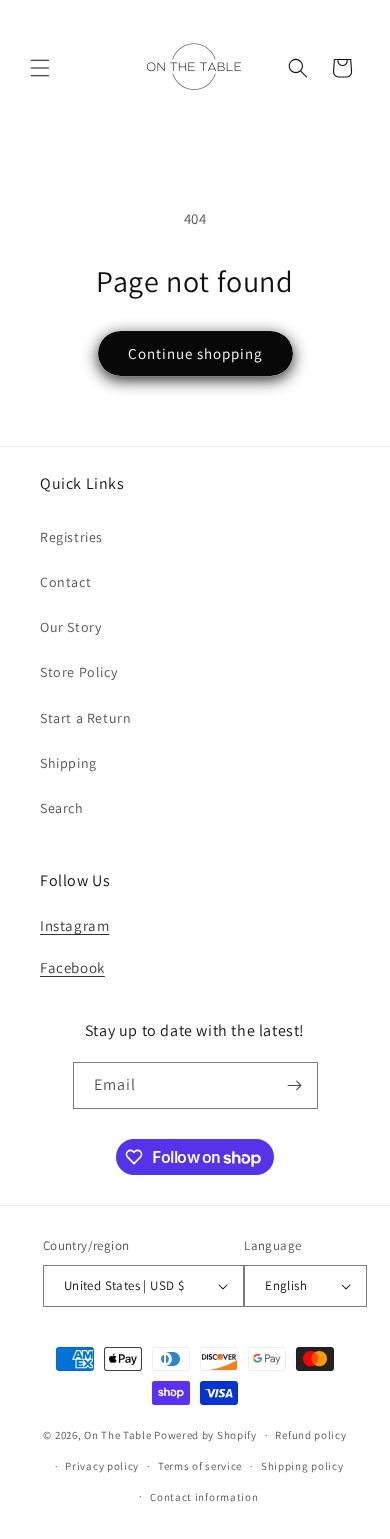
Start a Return (85, 718)
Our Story (70, 627)
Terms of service (200, 1466)
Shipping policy (302, 1466)
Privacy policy (102, 1466)
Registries (71, 537)
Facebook (72, 967)
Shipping (68, 763)
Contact (65, 582)
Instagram (74, 925)
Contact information (204, 1497)
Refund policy (310, 1435)
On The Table (119, 1435)
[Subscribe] (295, 1085)
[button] (40, 68)
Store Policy (78, 672)
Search (62, 808)
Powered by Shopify (205, 1435)
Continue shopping (195, 353)
